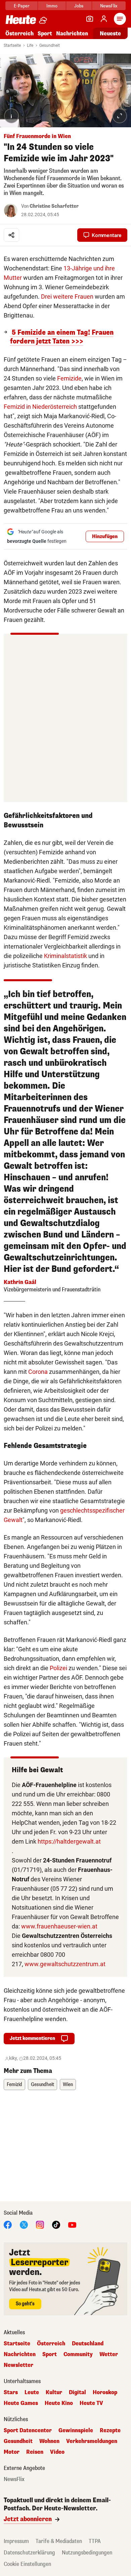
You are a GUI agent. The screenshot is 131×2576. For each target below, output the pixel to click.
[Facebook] (8, 2225)
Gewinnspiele (76, 2431)
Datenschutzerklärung (29, 2553)
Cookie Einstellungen (27, 2564)
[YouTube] (72, 2225)
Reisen (35, 2452)
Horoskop (105, 2392)
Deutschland (88, 2344)
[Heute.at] (21, 19)
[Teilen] (11, 235)
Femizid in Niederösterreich (40, 407)
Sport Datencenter (28, 2431)
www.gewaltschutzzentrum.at (65, 1964)
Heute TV (91, 2403)
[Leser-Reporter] (90, 19)
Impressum (16, 2541)
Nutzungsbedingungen (87, 2553)
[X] (24, 2225)
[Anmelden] (104, 19)
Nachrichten (20, 2354)
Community (78, 2354)
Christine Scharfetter (54, 206)
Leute (32, 2392)
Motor (12, 2452)
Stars (11, 2392)
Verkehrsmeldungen (92, 2441)
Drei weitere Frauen (67, 296)
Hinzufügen (105, 537)
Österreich (19, 34)
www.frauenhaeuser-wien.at (59, 1926)
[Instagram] (40, 2225)
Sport (45, 34)
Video (57, 2452)
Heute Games (21, 2403)
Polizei (58, 1668)
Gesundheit (50, 45)
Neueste (110, 34)
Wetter (109, 2354)
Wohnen (49, 2441)
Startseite (12, 45)
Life (30, 45)
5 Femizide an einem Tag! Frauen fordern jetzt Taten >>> (62, 337)
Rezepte (110, 2431)
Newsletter (18, 2365)
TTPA (95, 2541)
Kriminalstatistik (65, 956)
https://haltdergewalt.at (69, 1841)
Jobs (79, 6)
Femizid (14, 2085)
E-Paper (22, 6)
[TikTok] (56, 2225)
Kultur (54, 2392)
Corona (38, 1372)
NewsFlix (109, 6)
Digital (77, 2392)
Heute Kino (59, 2403)
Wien (68, 2085)
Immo (52, 6)
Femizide (69, 378)
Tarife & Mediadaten (59, 2541)
